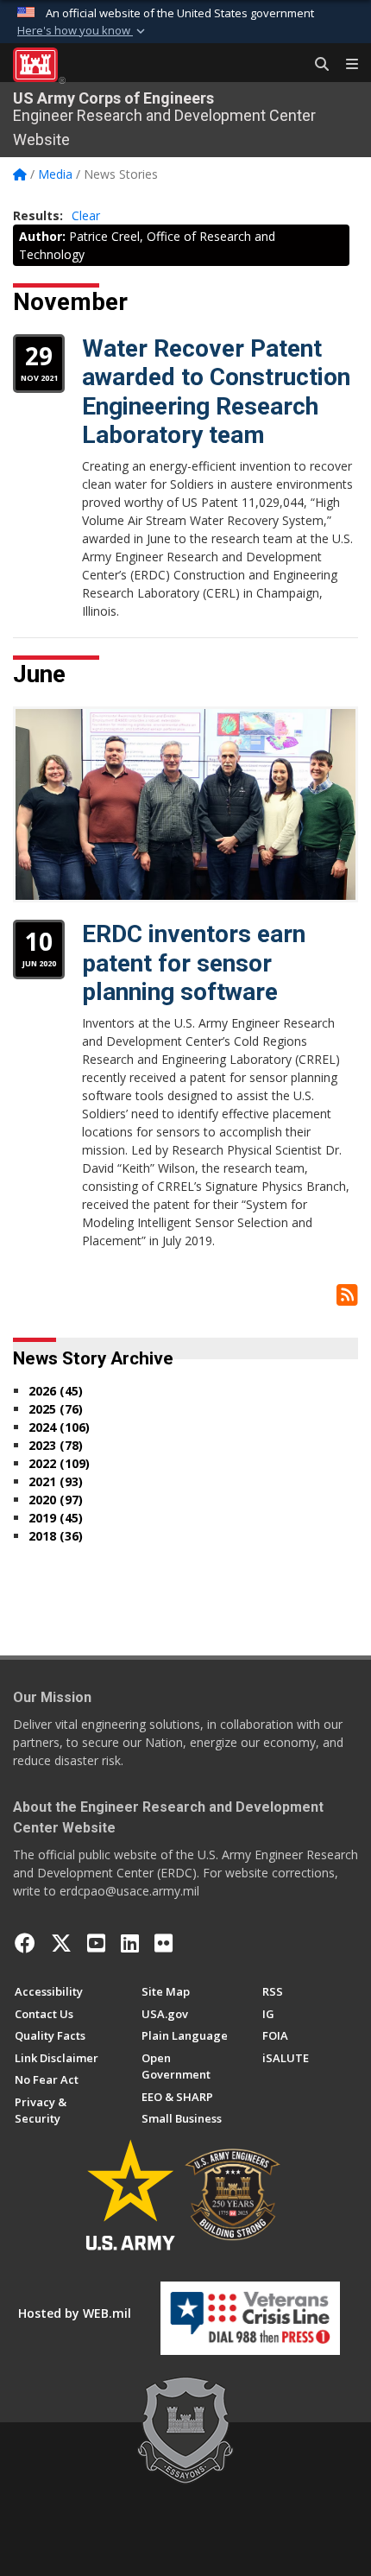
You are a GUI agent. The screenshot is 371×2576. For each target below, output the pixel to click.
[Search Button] (316, 65)
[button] (83, 31)
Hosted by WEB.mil (75, 2313)
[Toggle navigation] (345, 65)
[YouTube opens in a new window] (96, 1943)
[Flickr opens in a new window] (163, 1943)
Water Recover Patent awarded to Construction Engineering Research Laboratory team (216, 392)
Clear (86, 215)
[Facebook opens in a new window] (25, 1943)
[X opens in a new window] (61, 1943)
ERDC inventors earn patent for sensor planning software (194, 963)
